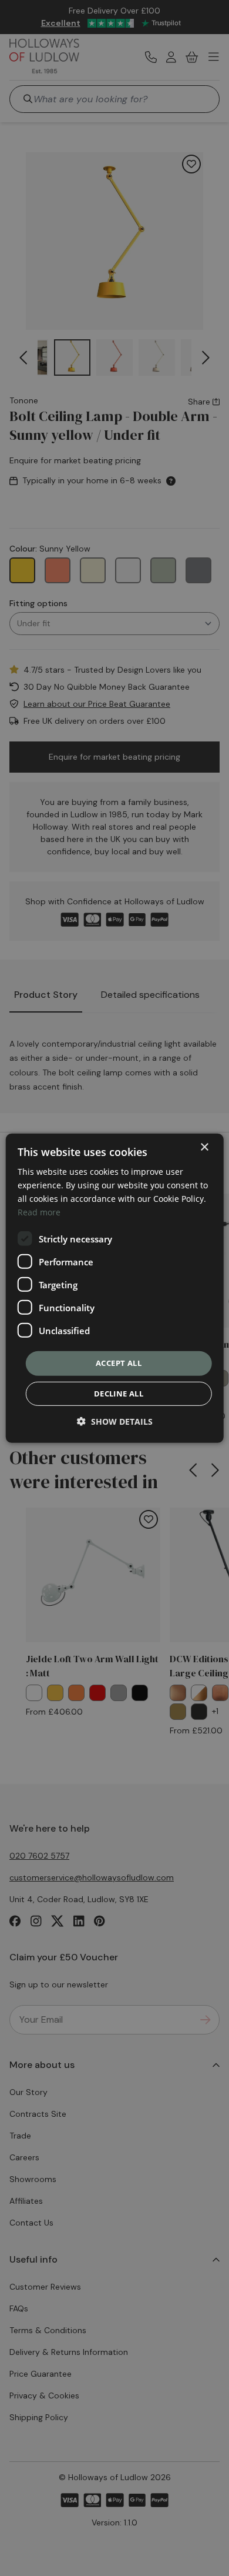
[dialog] (115, 1288)
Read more (39, 1212)
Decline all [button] (119, 1394)
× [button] (204, 1147)
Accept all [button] (119, 1363)
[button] (115, 1421)
